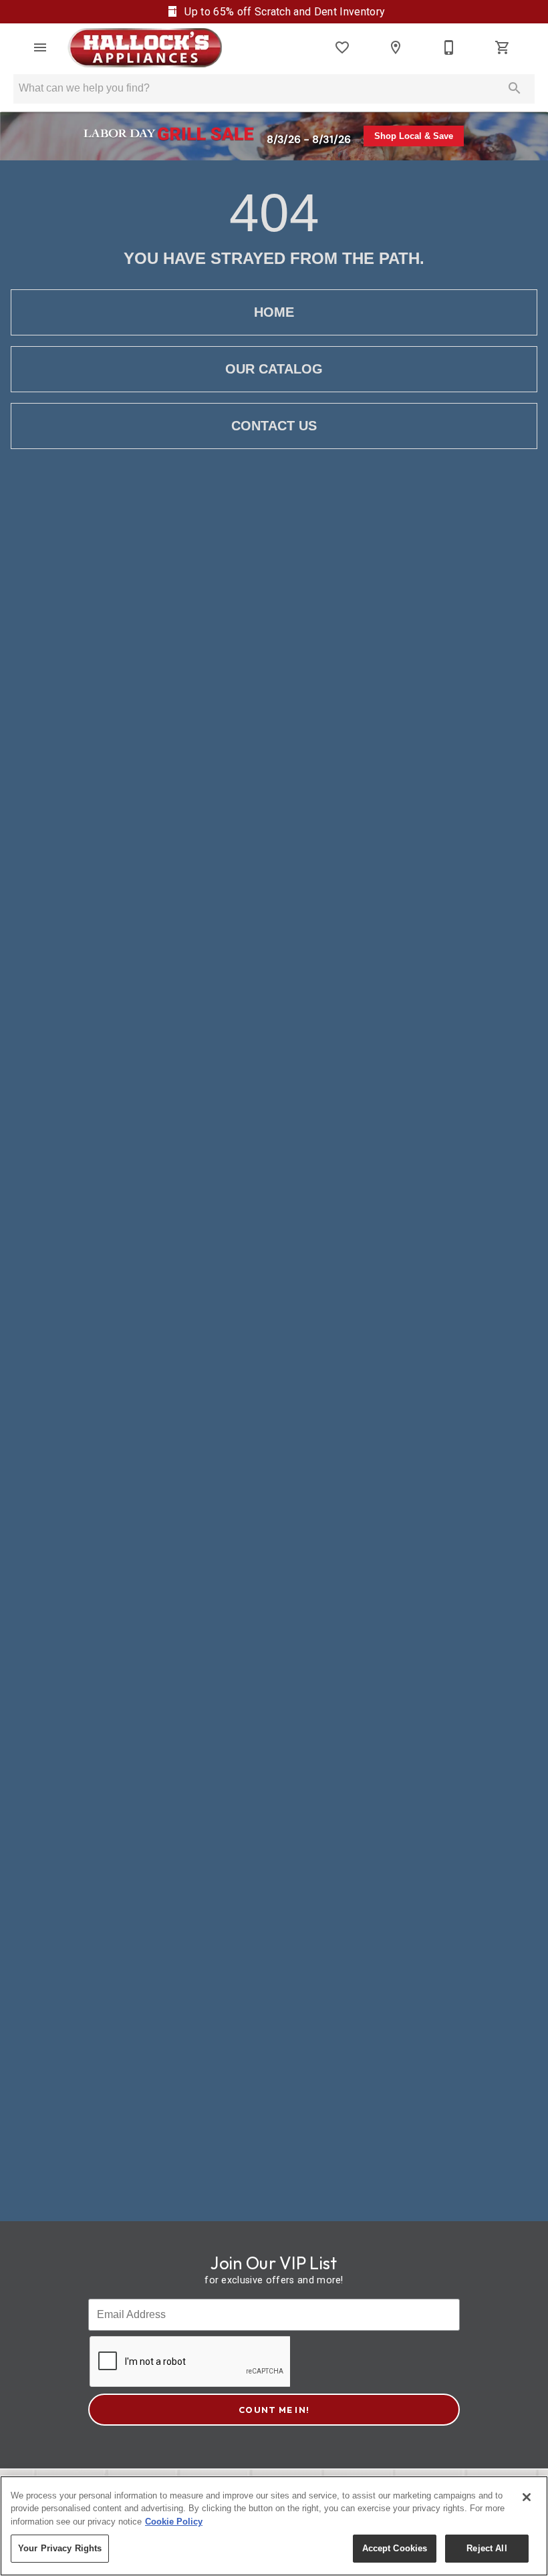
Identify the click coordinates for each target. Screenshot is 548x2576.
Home (274, 312)
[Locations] (396, 47)
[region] (274, 2526)
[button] (40, 47)
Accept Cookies (395, 2548)
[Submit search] (515, 88)
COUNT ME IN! (274, 2410)
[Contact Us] (449, 47)
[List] (342, 47)
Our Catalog (274, 369)
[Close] (527, 2497)
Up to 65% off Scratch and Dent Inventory (283, 12)
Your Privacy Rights (60, 2548)
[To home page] (145, 47)
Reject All (487, 2548)
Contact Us (274, 426)
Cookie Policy (174, 2522)
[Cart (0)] (503, 47)
